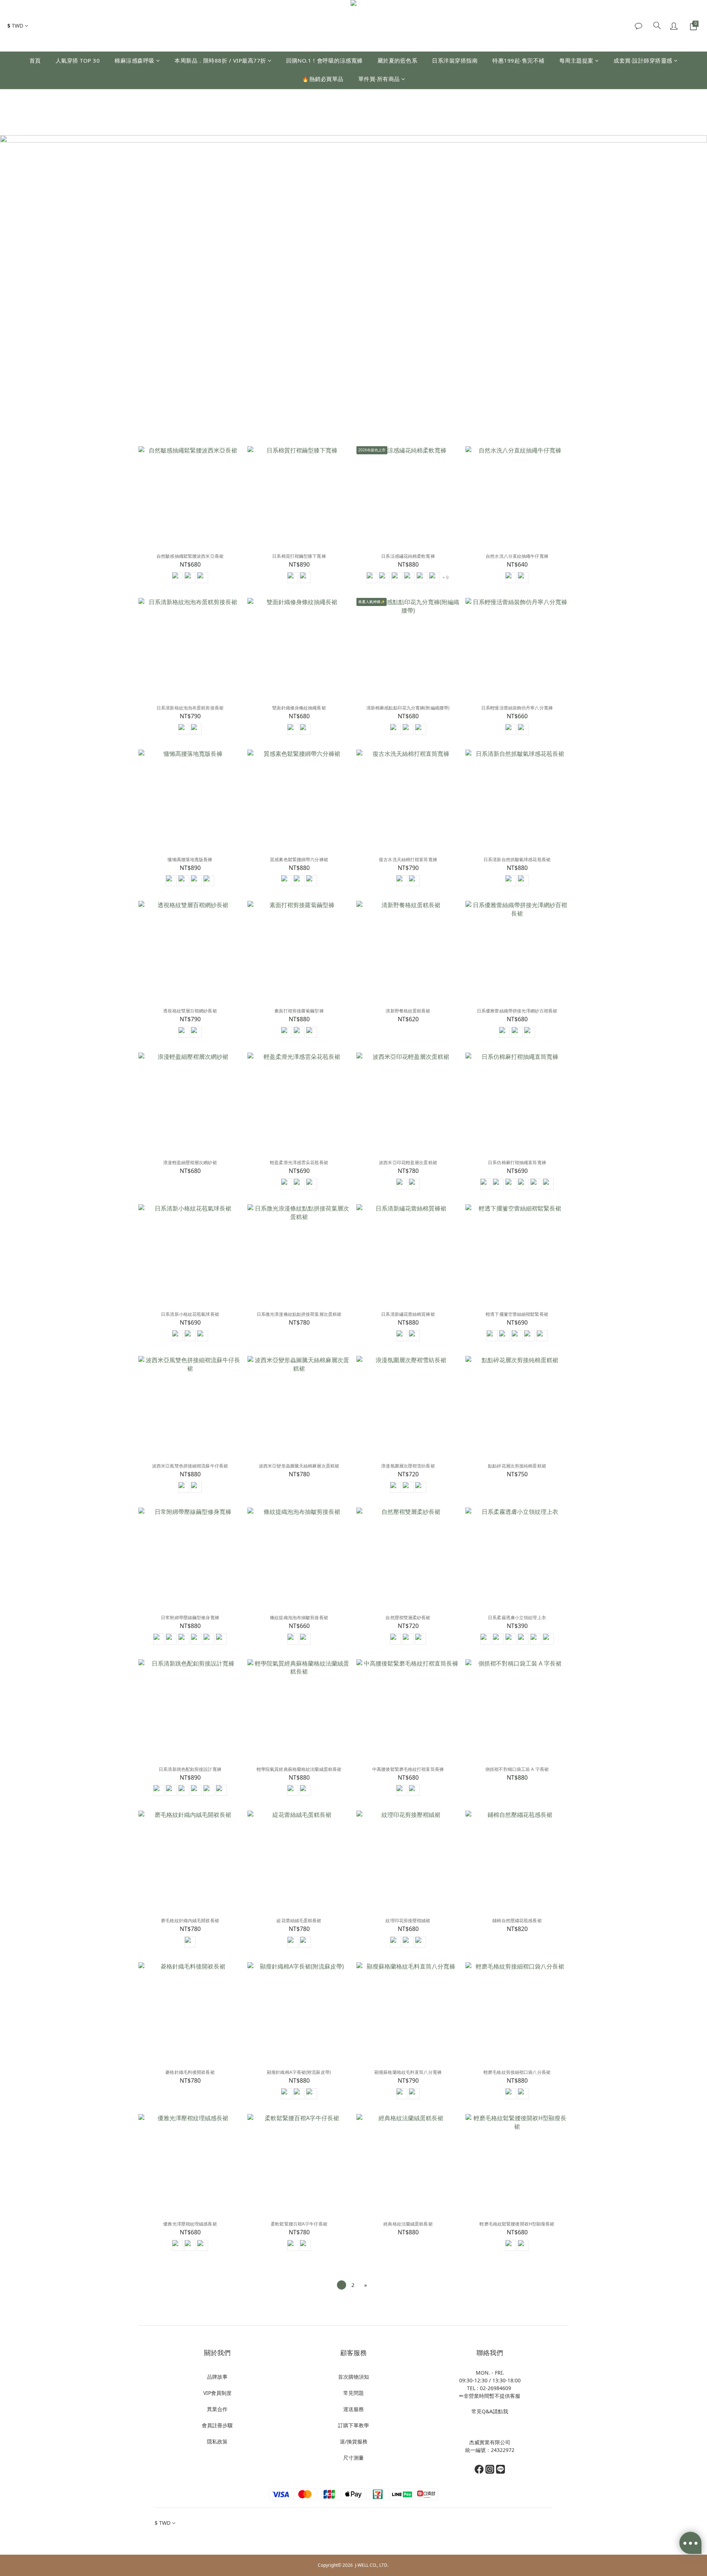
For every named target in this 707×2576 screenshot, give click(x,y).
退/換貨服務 (354, 2441)
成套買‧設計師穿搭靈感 (643, 60)
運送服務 (353, 2409)
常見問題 (353, 2393)
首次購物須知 (353, 2377)
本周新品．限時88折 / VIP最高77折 (220, 60)
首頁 (35, 60)
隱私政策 (217, 2441)
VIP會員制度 (217, 2393)
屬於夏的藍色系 (398, 60)
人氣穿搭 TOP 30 (78, 60)
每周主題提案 (576, 60)
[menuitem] (342, 2285)
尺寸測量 (353, 2458)
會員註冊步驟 (217, 2425)
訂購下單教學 (353, 2425)
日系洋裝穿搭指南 (455, 60)
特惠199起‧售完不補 (518, 60)
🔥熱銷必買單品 (323, 79)
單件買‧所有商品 (379, 79)
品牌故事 (217, 2377)
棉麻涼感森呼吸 (135, 60)
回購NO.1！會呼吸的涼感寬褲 (324, 60)
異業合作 (217, 2409)
